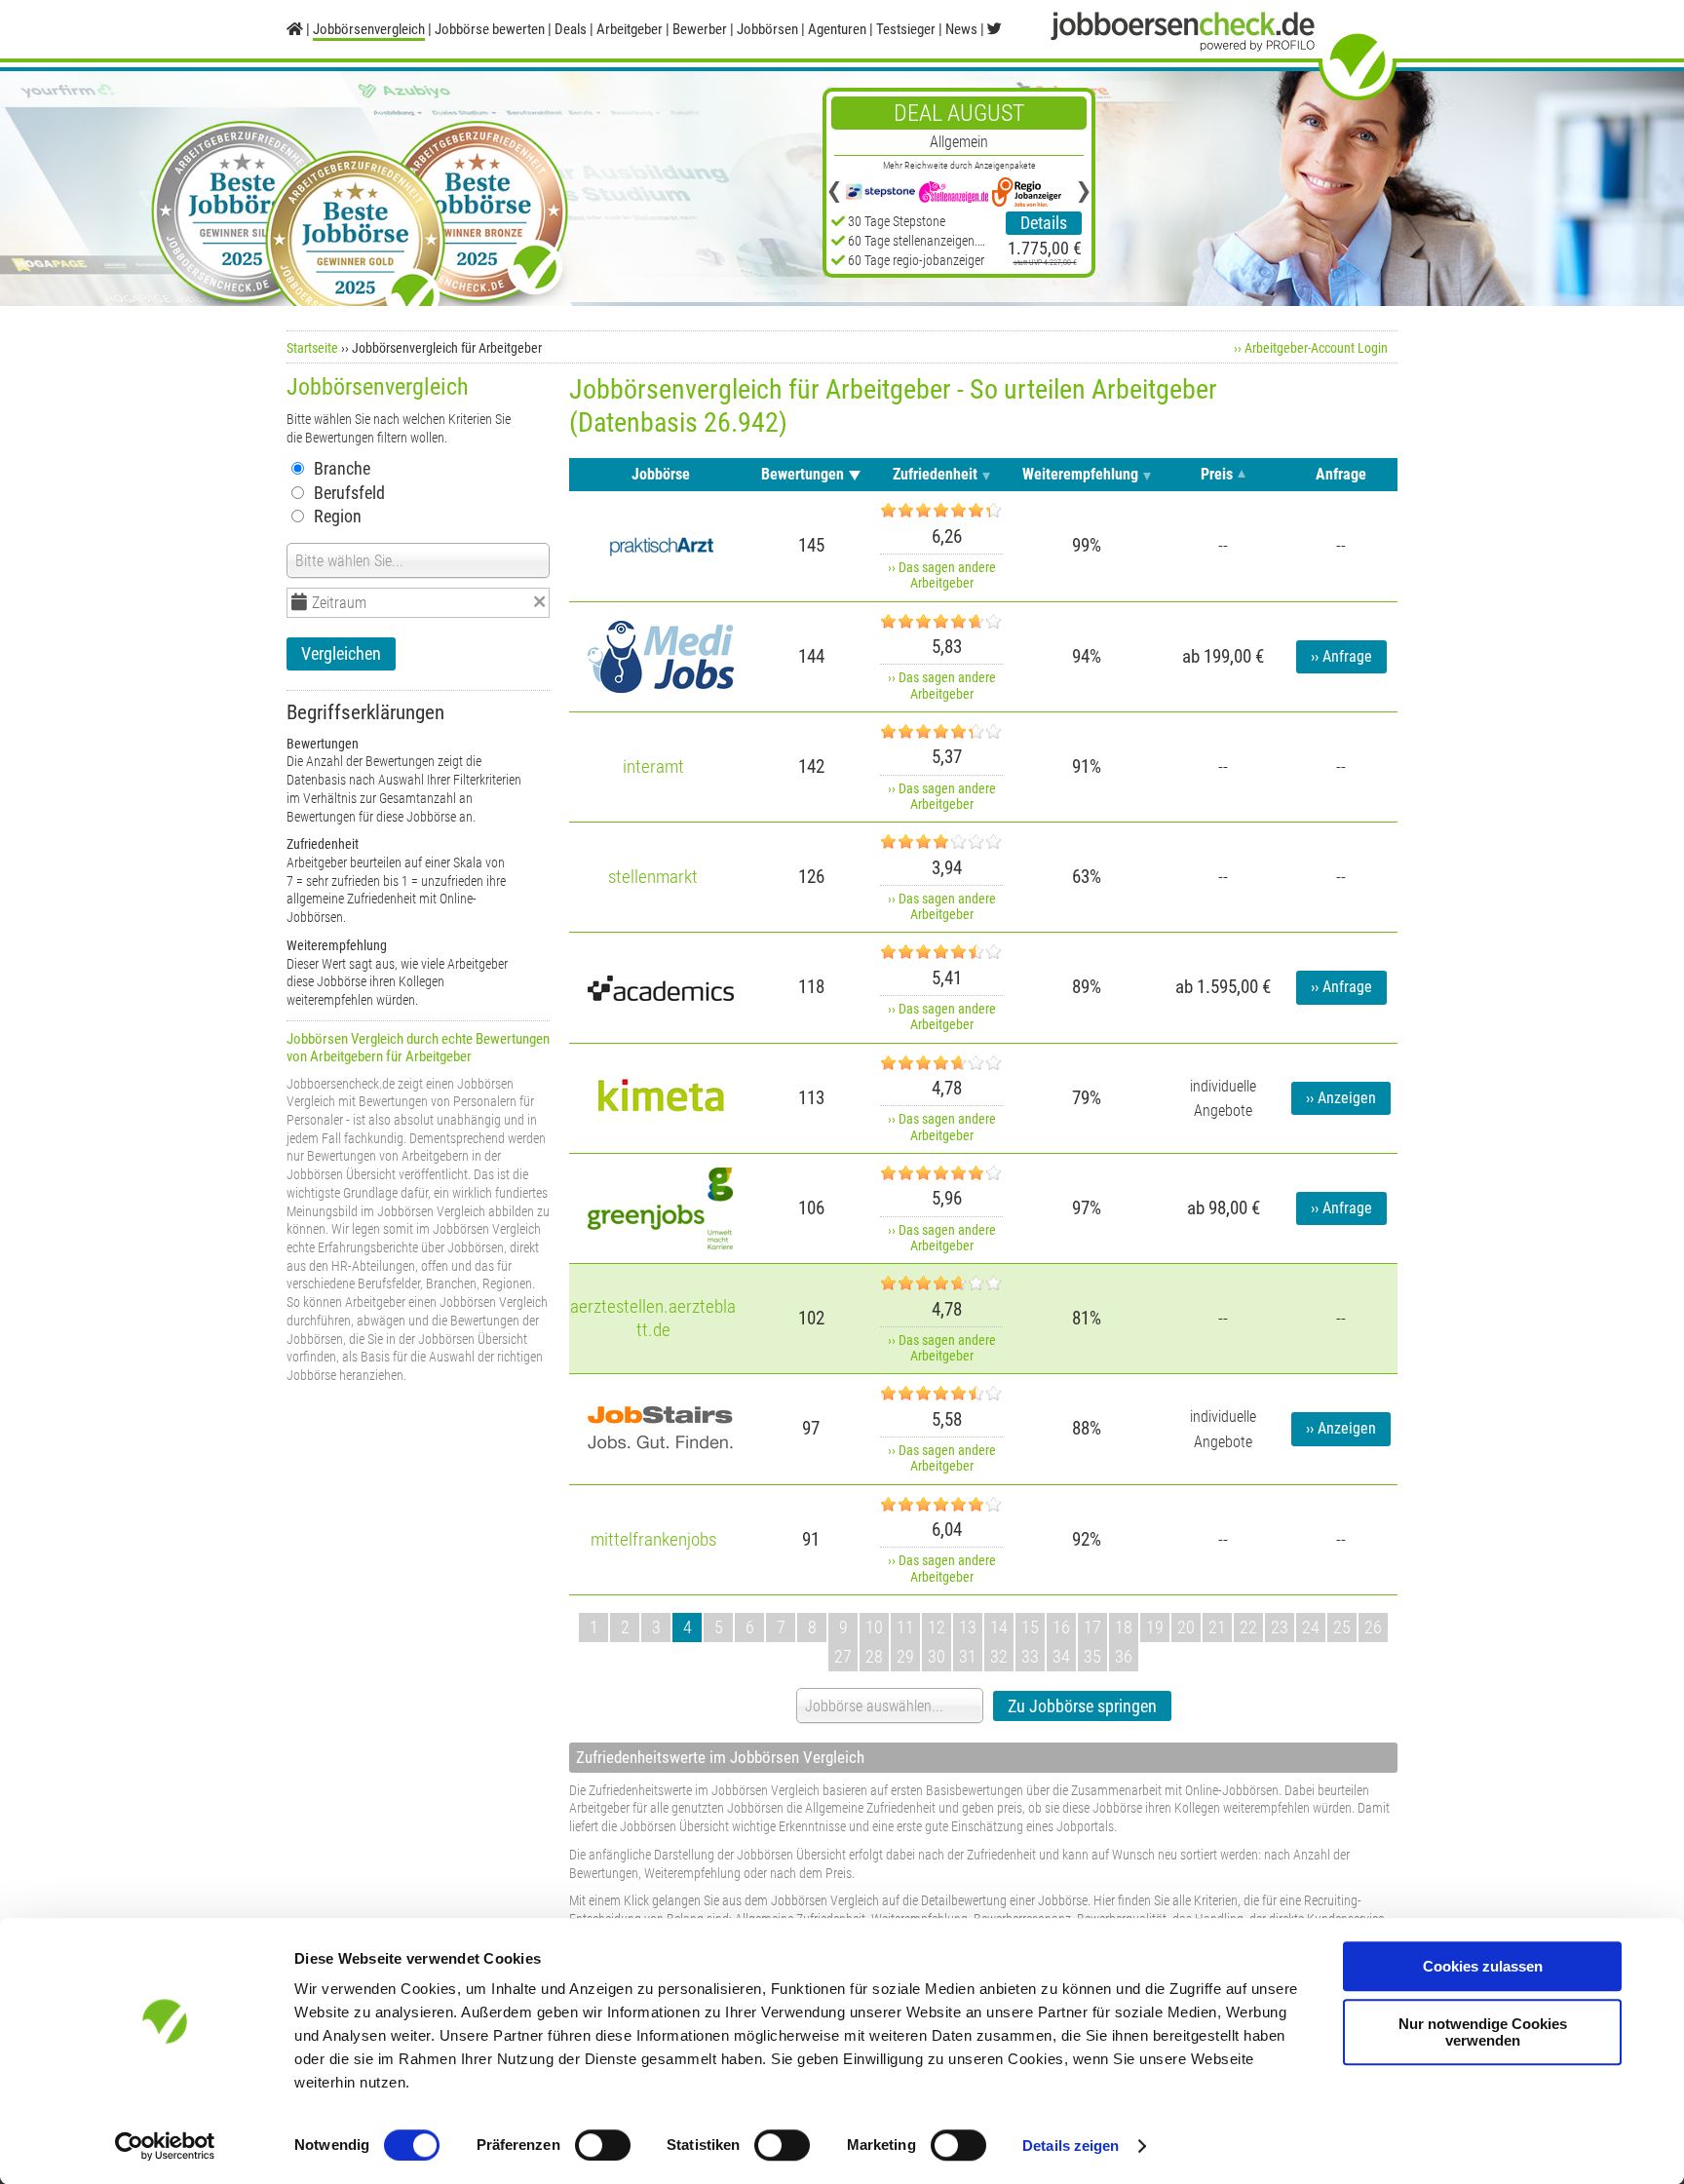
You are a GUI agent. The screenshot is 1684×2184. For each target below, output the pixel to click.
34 (1061, 1656)
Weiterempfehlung (1080, 474)
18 (1124, 1627)
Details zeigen (1071, 2146)
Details (1044, 223)
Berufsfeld (349, 493)
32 (999, 1656)
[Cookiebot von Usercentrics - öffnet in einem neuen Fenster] (165, 2146)
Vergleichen (341, 653)
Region (338, 516)
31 (968, 1656)
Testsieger (906, 29)
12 (937, 1627)
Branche (342, 468)
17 (1092, 1627)
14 (999, 1627)
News (961, 29)
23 (1280, 1627)
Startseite (312, 348)
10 (874, 1627)
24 (1311, 1627)
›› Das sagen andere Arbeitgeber (942, 575)
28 (874, 1656)
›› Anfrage (1341, 657)
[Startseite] (295, 29)
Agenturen (837, 29)
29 (905, 1656)
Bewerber (700, 29)
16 (1061, 1627)
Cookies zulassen (1483, 1966)
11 (905, 1627)
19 (1155, 1627)
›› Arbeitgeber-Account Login (1311, 348)
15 (1030, 1627)
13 (968, 1627)
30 (937, 1656)
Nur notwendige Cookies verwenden (1483, 2032)
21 (1217, 1627)
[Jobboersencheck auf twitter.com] (995, 29)
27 (843, 1656)
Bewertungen (803, 474)
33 (1030, 1656)
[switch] (603, 2145)
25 (1342, 1627)
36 (1124, 1656)
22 (1248, 1627)
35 (1092, 1656)
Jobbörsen (767, 29)
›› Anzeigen (1341, 1098)
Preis (1217, 474)
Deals (571, 29)
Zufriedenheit (935, 474)
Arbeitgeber (630, 29)
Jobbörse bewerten (490, 29)
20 (1186, 1627)
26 (1373, 1627)
